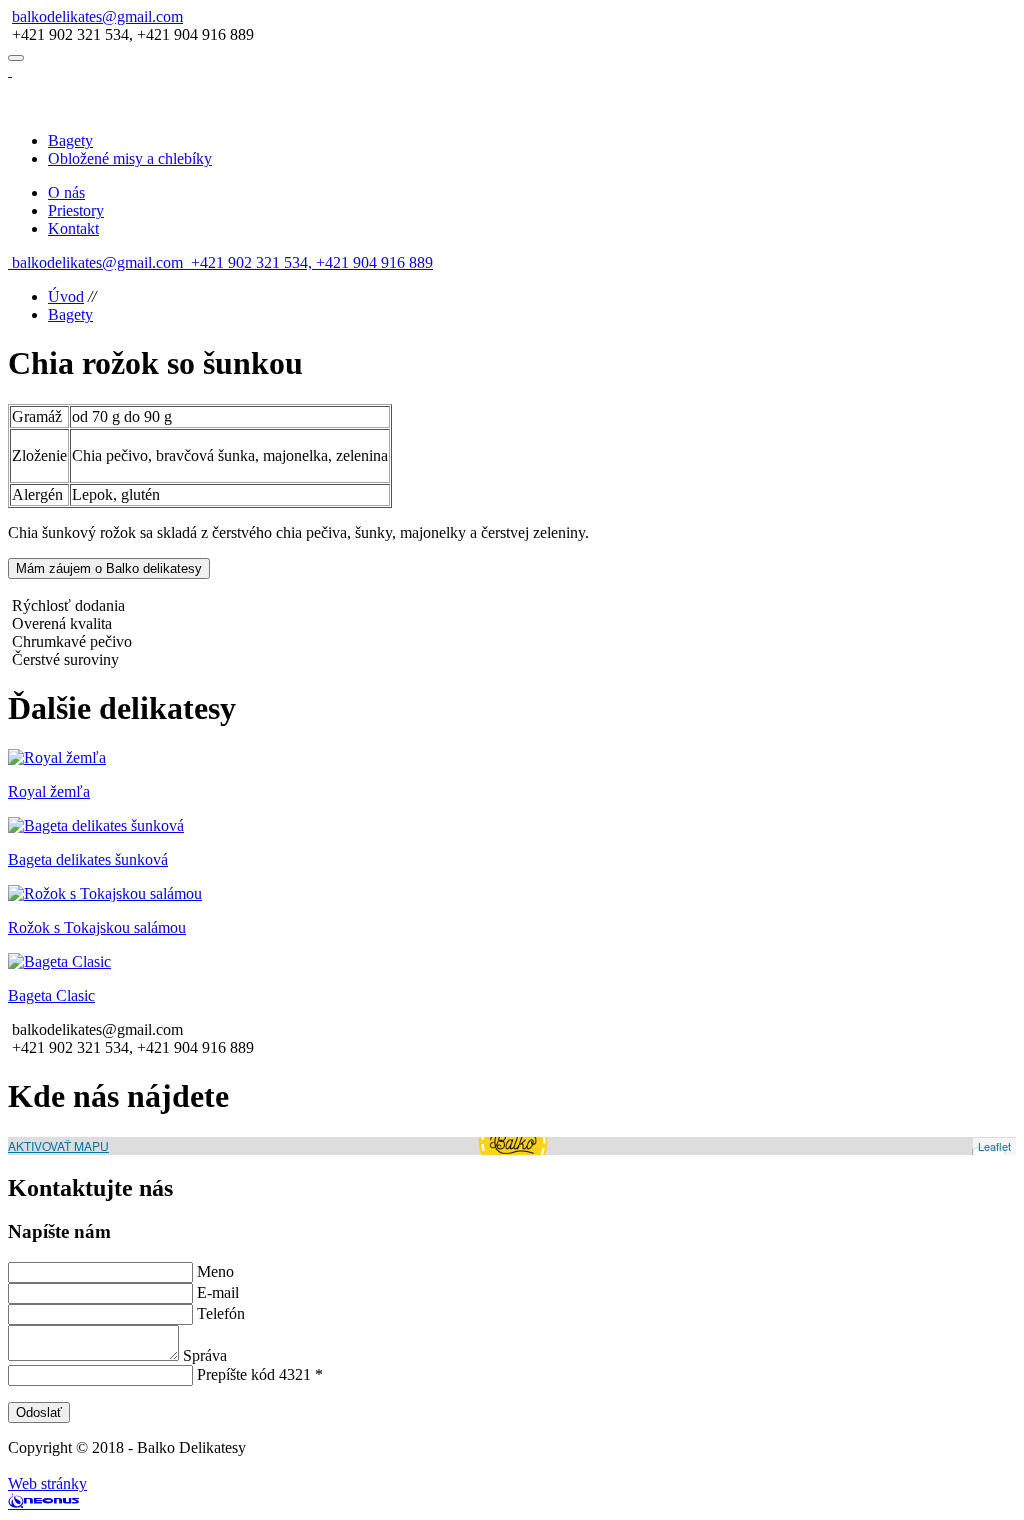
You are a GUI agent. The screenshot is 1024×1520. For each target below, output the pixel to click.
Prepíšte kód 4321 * (260, 1374)
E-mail (218, 1292)
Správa (205, 1355)
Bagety (70, 314)
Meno (215, 1271)
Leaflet (994, 1146)
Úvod (66, 296)
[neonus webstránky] (44, 1502)
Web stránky (47, 1483)
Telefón (221, 1313)
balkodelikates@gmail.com (97, 16)
